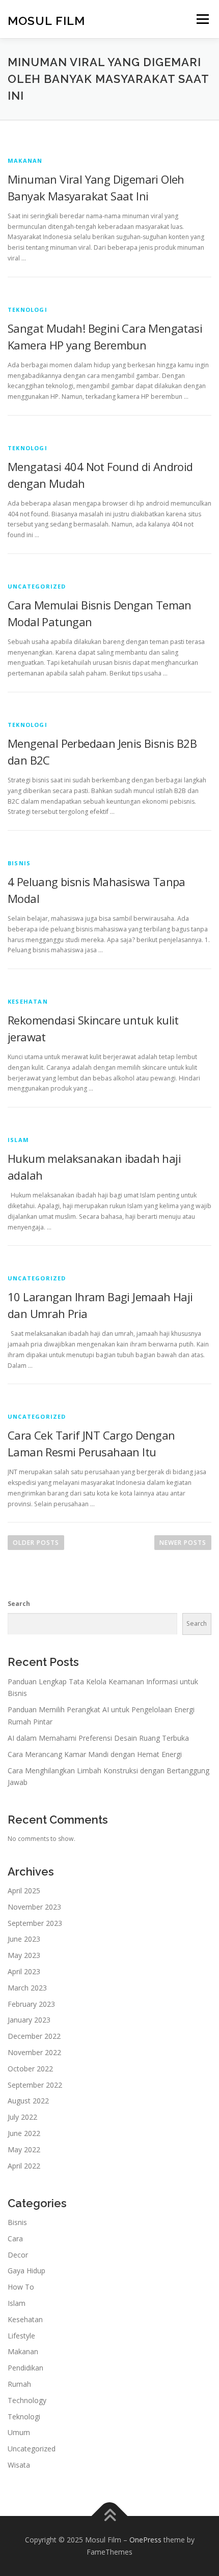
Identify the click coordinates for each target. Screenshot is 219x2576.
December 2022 (34, 2036)
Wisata (19, 2465)
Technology (27, 2400)
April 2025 (24, 1891)
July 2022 (22, 2117)
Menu (202, 19)
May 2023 (24, 1955)
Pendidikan (25, 2368)
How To (21, 2287)
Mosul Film (46, 20)
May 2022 (24, 2149)
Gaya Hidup (26, 2271)
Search (19, 1604)
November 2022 (34, 2052)
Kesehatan (28, 1001)
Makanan (25, 160)
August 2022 (28, 2101)
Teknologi (28, 310)
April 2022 (24, 2166)
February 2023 (31, 2004)
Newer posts (183, 1543)
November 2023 (34, 1907)
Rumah (19, 2384)
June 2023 (24, 1939)
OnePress (145, 2540)
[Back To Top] (110, 2516)
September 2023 (35, 1923)
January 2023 (29, 2020)
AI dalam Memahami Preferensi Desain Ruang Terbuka (98, 1738)
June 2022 (24, 2133)
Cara (15, 2238)
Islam (18, 1140)
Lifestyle (21, 2336)
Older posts (36, 1543)
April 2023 (24, 1971)
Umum (19, 2432)
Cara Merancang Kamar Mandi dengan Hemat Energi (95, 1754)
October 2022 (30, 2069)
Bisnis (19, 863)
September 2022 (35, 2085)
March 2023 (27, 1988)
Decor (18, 2255)
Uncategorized (37, 586)
